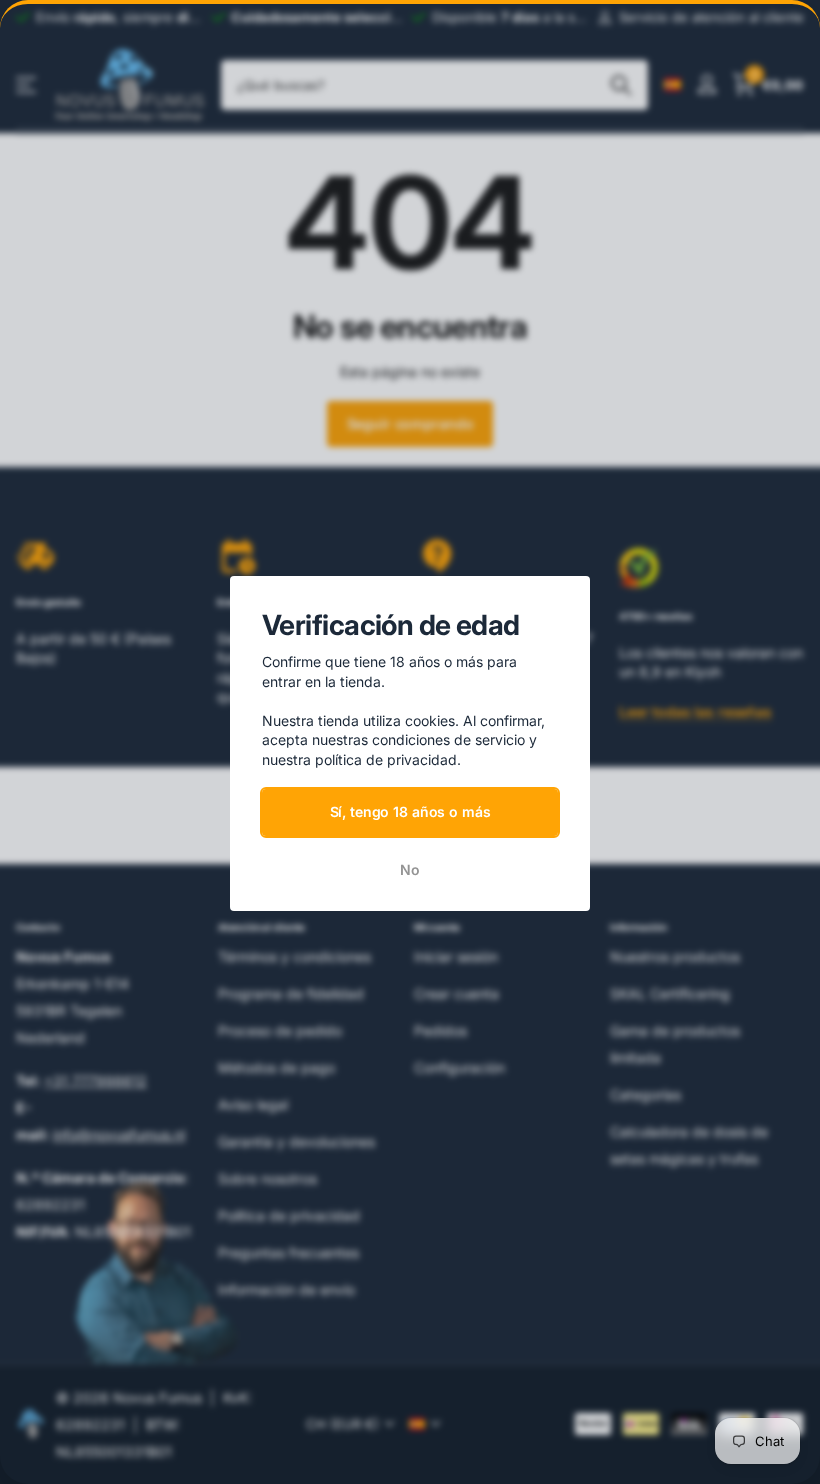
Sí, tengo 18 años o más (410, 811)
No (410, 869)
